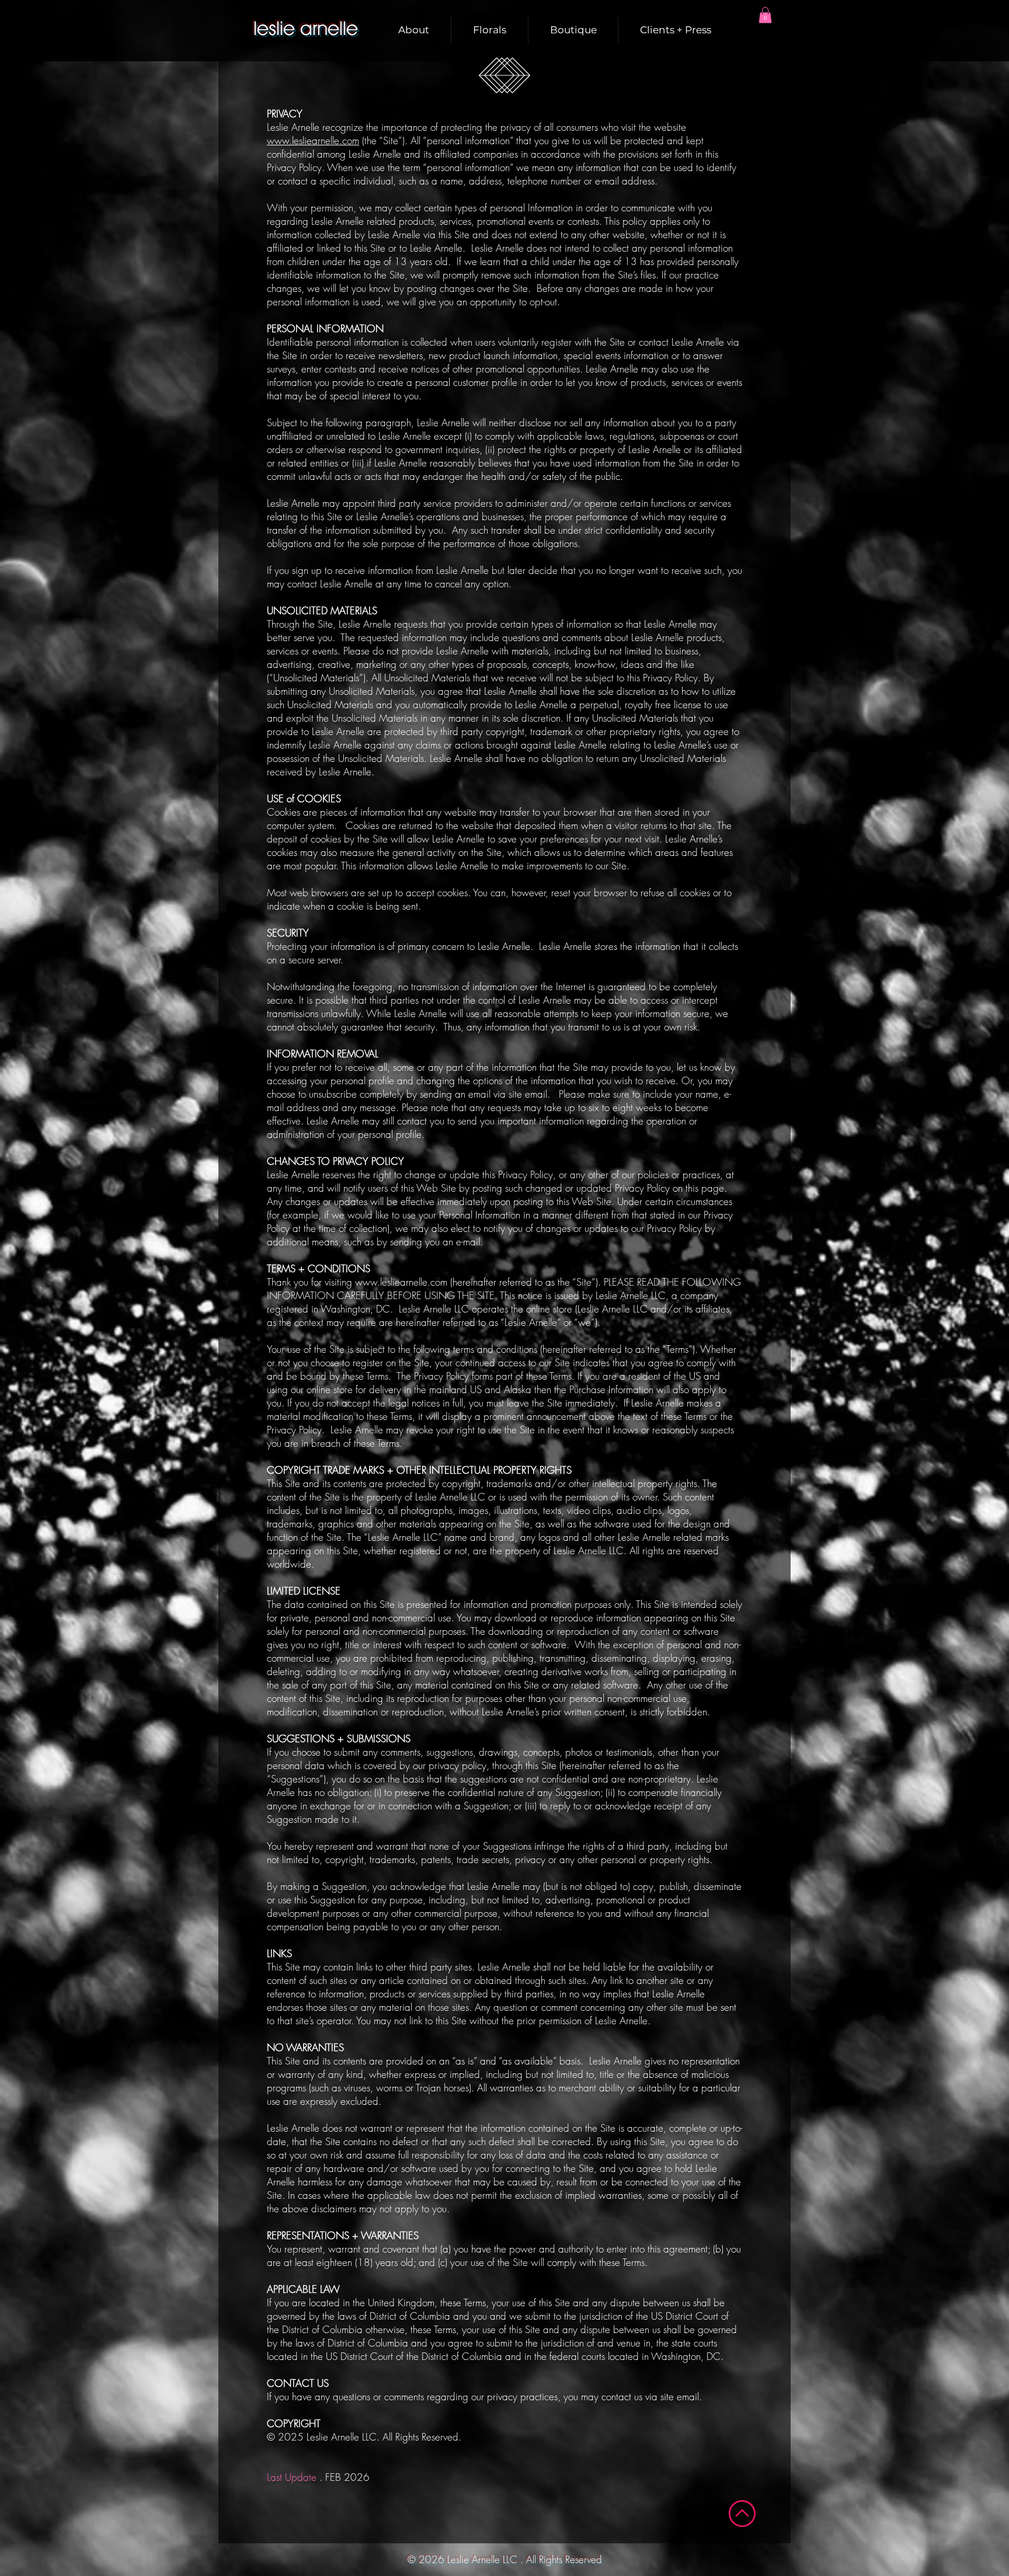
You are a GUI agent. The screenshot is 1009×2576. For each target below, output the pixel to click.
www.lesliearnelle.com (313, 140)
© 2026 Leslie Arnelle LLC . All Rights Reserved (505, 2559)
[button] (765, 15)
